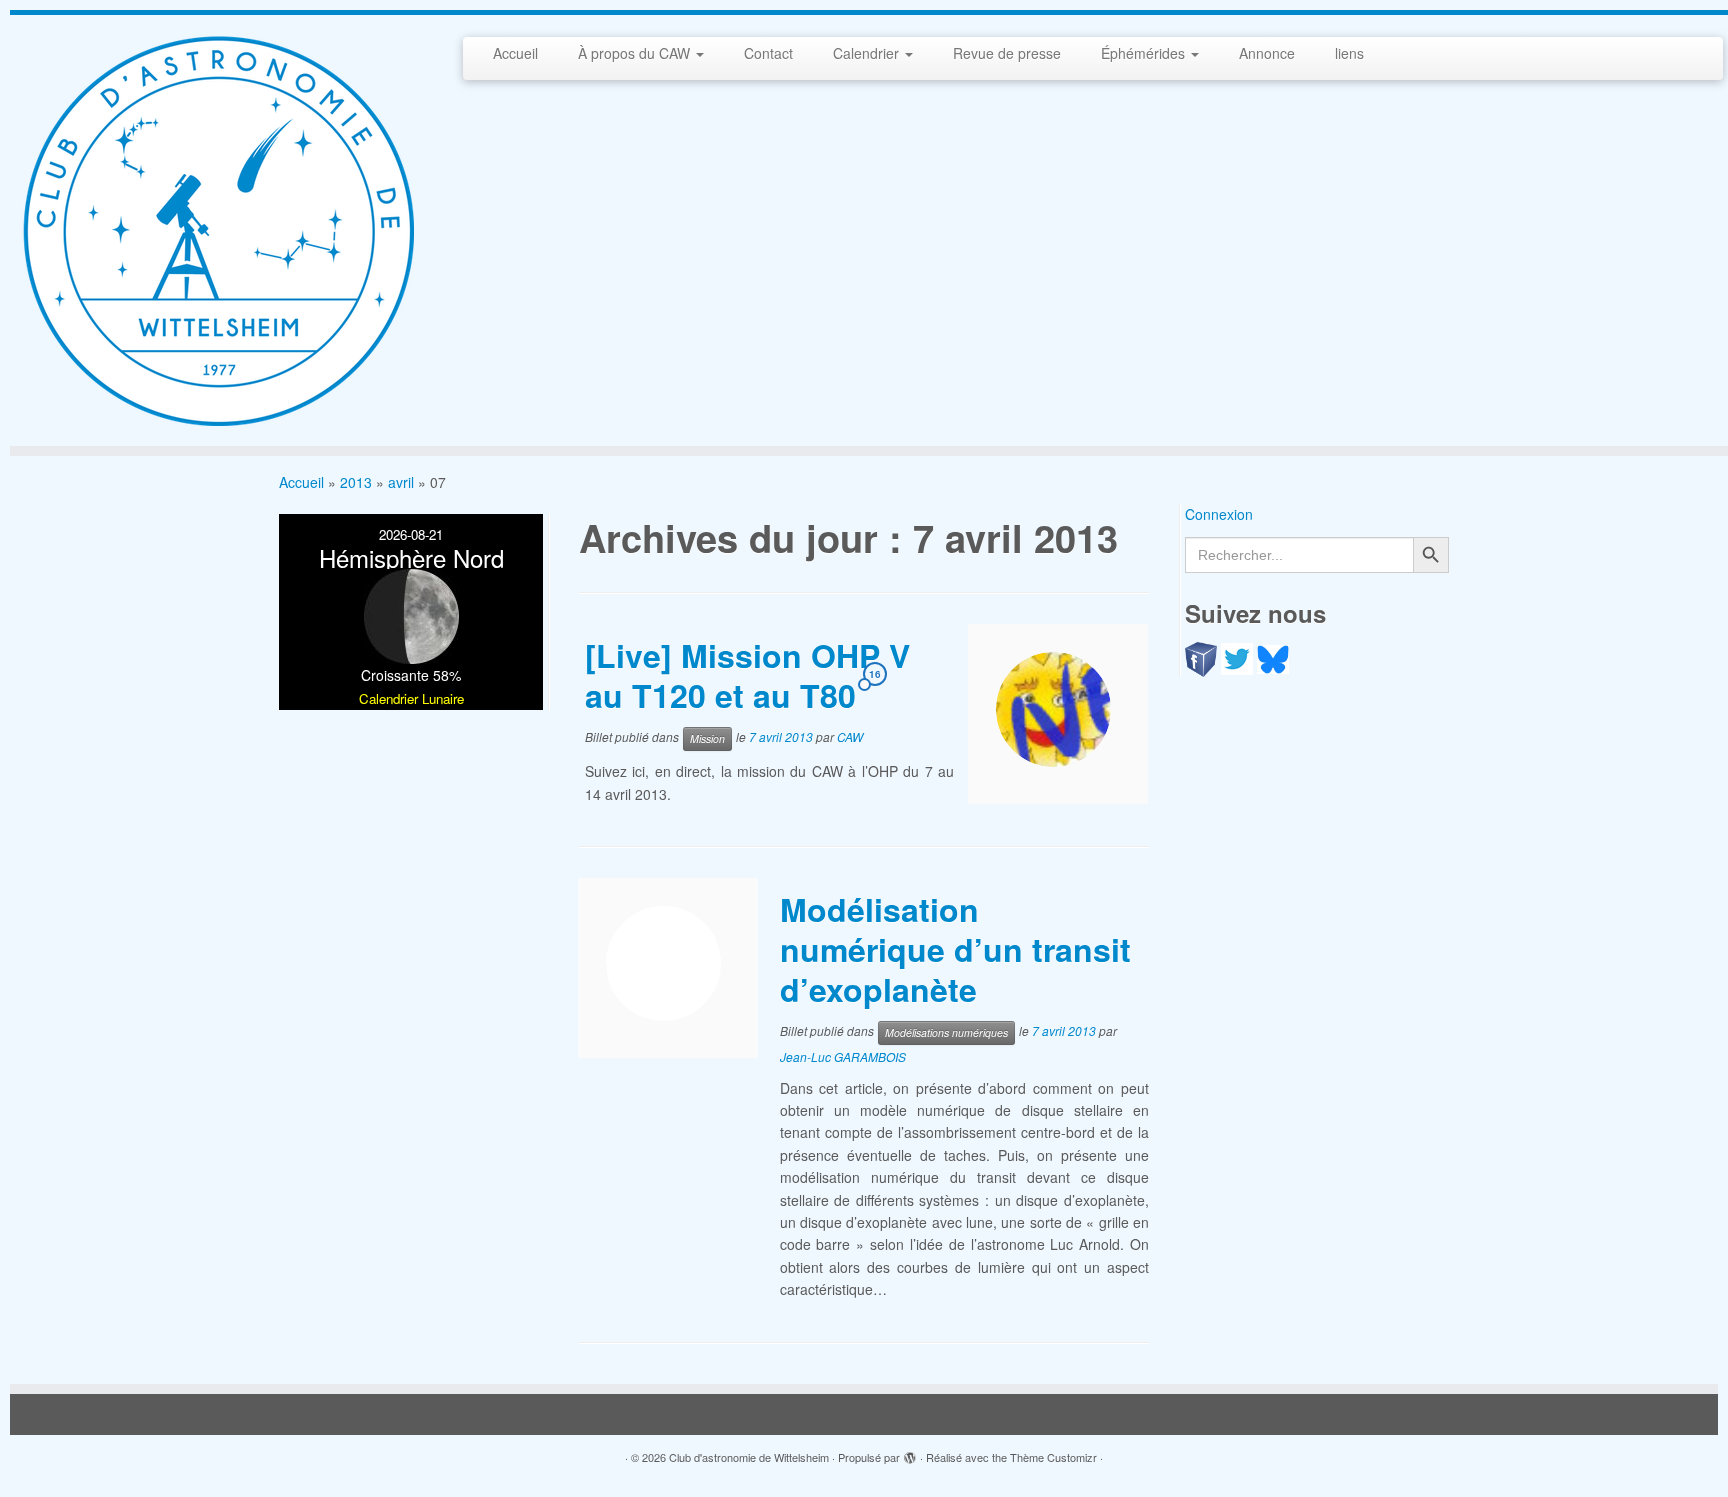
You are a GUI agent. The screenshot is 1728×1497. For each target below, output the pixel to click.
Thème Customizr (1053, 1457)
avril (401, 482)
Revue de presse (1007, 53)
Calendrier (868, 53)
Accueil (515, 53)
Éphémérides (1145, 53)
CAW (850, 737)
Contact (768, 53)
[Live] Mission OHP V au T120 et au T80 (747, 675)
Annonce (1267, 53)
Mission (707, 738)
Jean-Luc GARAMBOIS (843, 1056)
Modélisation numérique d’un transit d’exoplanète (955, 949)
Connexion (1219, 514)
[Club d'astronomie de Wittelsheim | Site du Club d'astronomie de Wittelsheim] (217, 230)
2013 (356, 482)
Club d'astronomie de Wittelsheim (749, 1457)
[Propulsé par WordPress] (910, 1453)
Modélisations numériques (946, 1032)
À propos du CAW (636, 53)
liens (1349, 53)
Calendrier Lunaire (411, 698)
